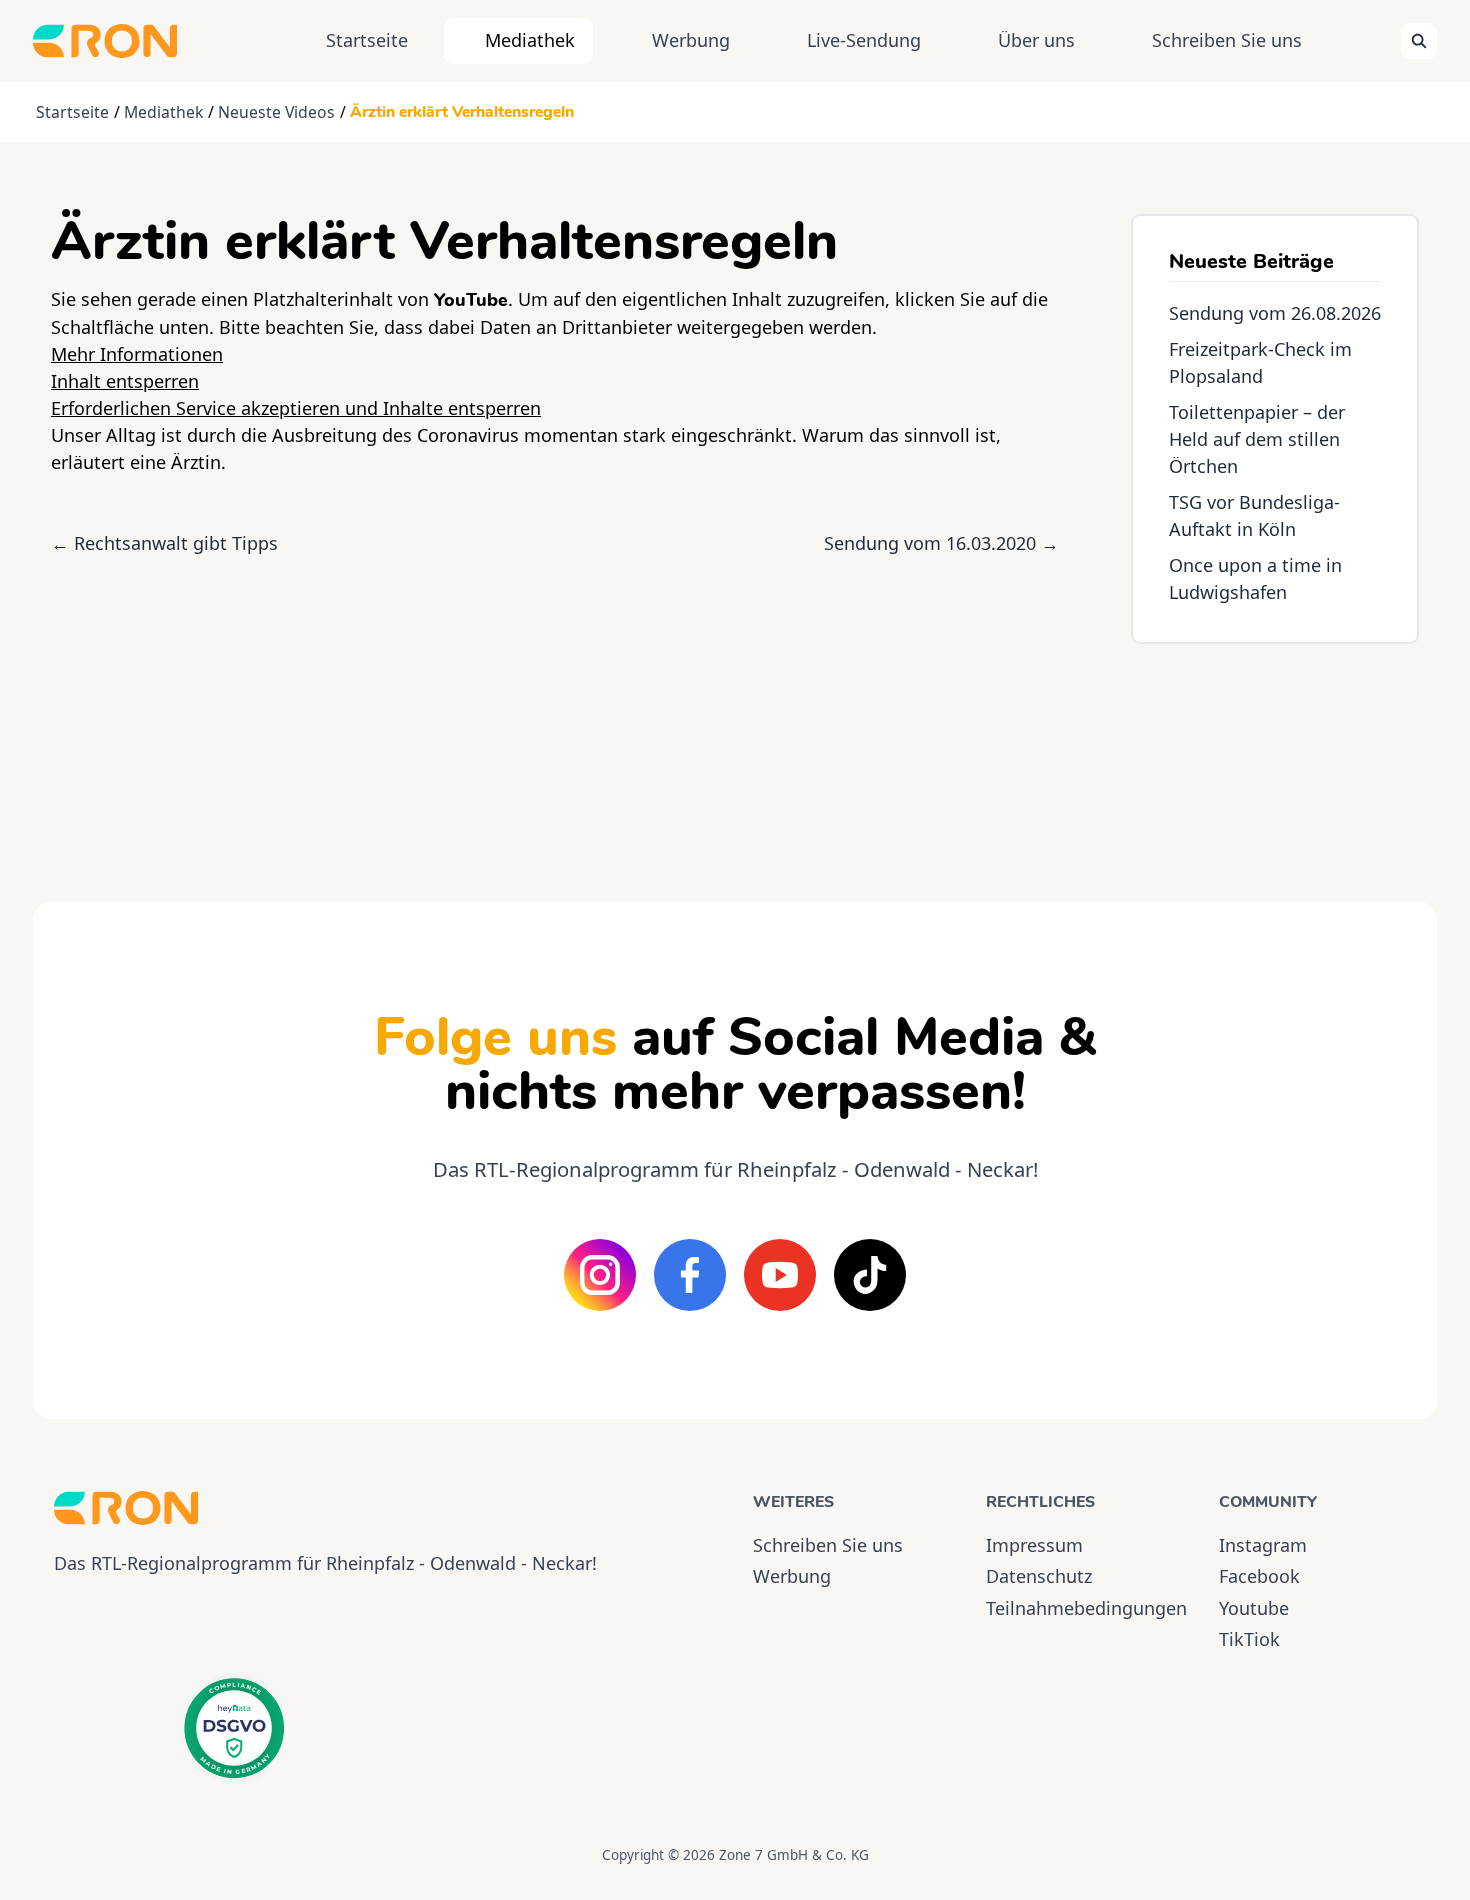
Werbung (691, 40)
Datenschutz (1039, 1576)
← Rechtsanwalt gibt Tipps (164, 543)
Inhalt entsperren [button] (125, 381)
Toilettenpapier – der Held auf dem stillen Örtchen (1257, 439)
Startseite (367, 40)
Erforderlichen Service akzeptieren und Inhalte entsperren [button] (296, 408)
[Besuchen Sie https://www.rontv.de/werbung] (1275, 755)
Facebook (1259, 1576)
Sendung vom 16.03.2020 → (941, 543)
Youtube (1254, 1608)
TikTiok (1249, 1639)
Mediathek (530, 40)
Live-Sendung (864, 40)
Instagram (1263, 1545)
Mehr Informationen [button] (137, 354)
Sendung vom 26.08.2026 (1275, 313)
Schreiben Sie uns (1227, 40)
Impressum (1034, 1545)
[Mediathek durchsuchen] (1419, 41)
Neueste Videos (276, 112)
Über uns (1036, 40)
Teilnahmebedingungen (1084, 1608)
